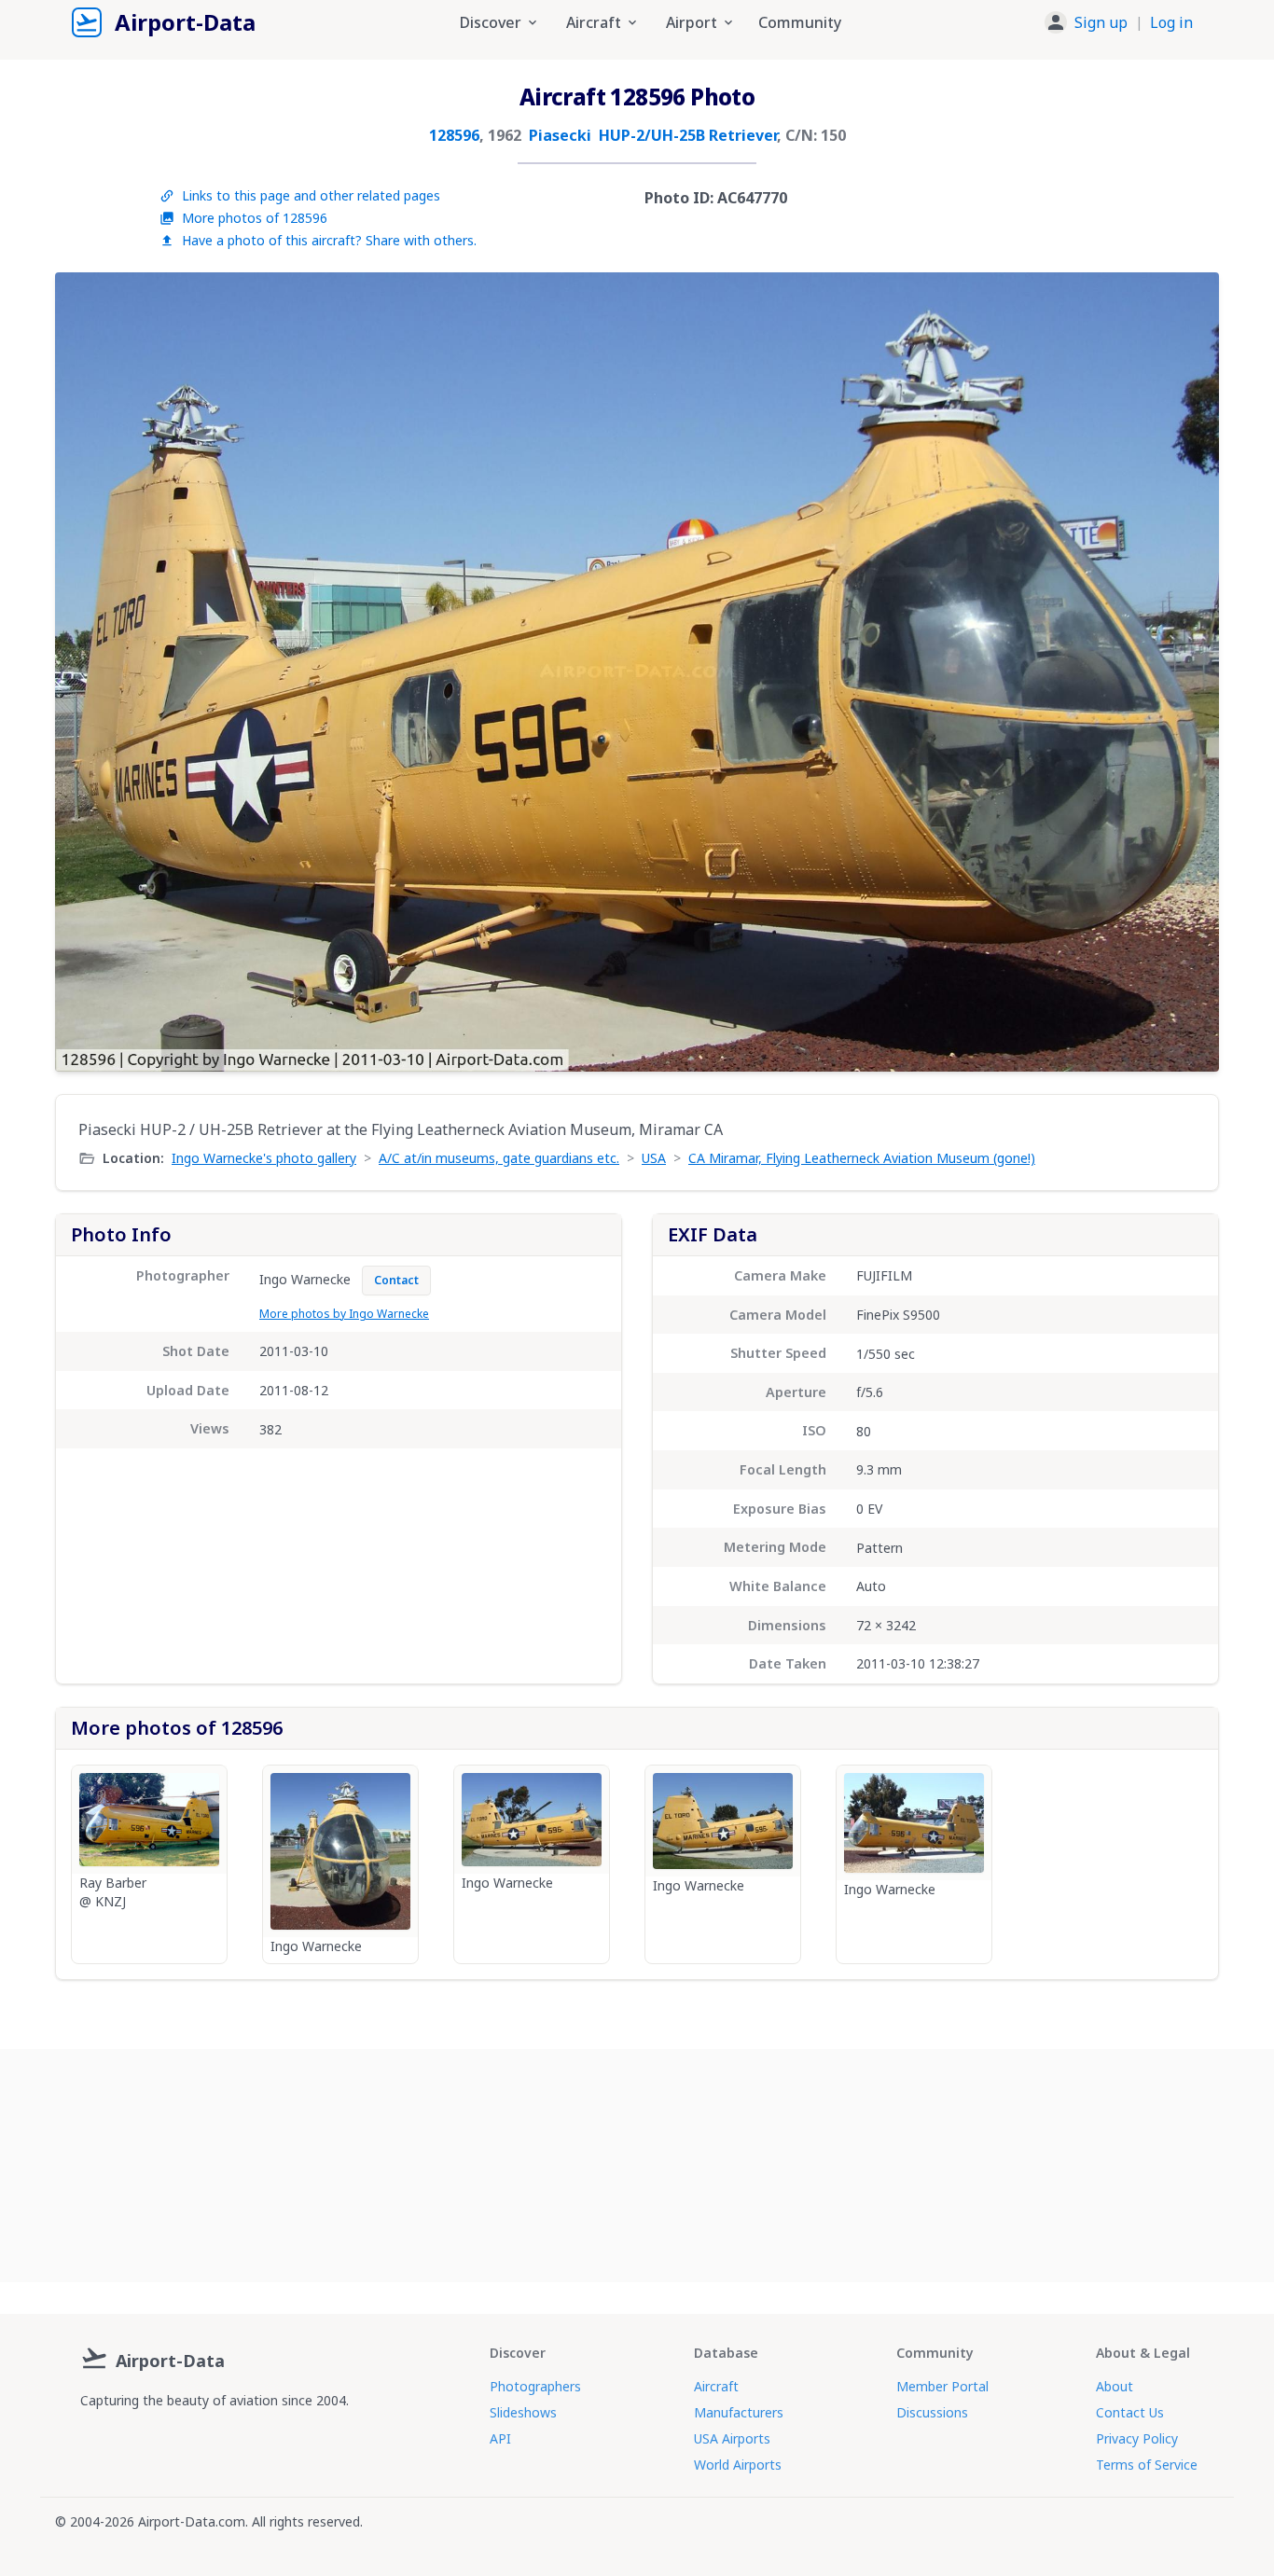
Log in (1171, 22)
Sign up (1101, 22)
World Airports (738, 2465)
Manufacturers (739, 2412)
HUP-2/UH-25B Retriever (688, 135)
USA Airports (732, 2438)
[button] (1119, 22)
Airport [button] (692, 22)
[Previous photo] (89, 672)
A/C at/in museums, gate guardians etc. (499, 1158)
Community (800, 22)
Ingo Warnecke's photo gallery (264, 1158)
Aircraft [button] (594, 22)
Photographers (535, 2386)
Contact (396, 1280)
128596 (454, 135)
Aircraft (716, 2386)
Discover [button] (491, 22)
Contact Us (1130, 2412)
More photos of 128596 (255, 218)
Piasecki (560, 135)
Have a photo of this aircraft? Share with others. (329, 240)
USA (654, 1158)
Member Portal (942, 2386)
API (500, 2438)
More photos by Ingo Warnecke (344, 1314)
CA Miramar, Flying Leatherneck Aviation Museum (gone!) (862, 1158)
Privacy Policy (1137, 2438)
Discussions (932, 2412)
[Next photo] (1185, 672)
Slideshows (523, 2412)
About (1115, 2386)
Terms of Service (1147, 2465)
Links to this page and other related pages (311, 195)
